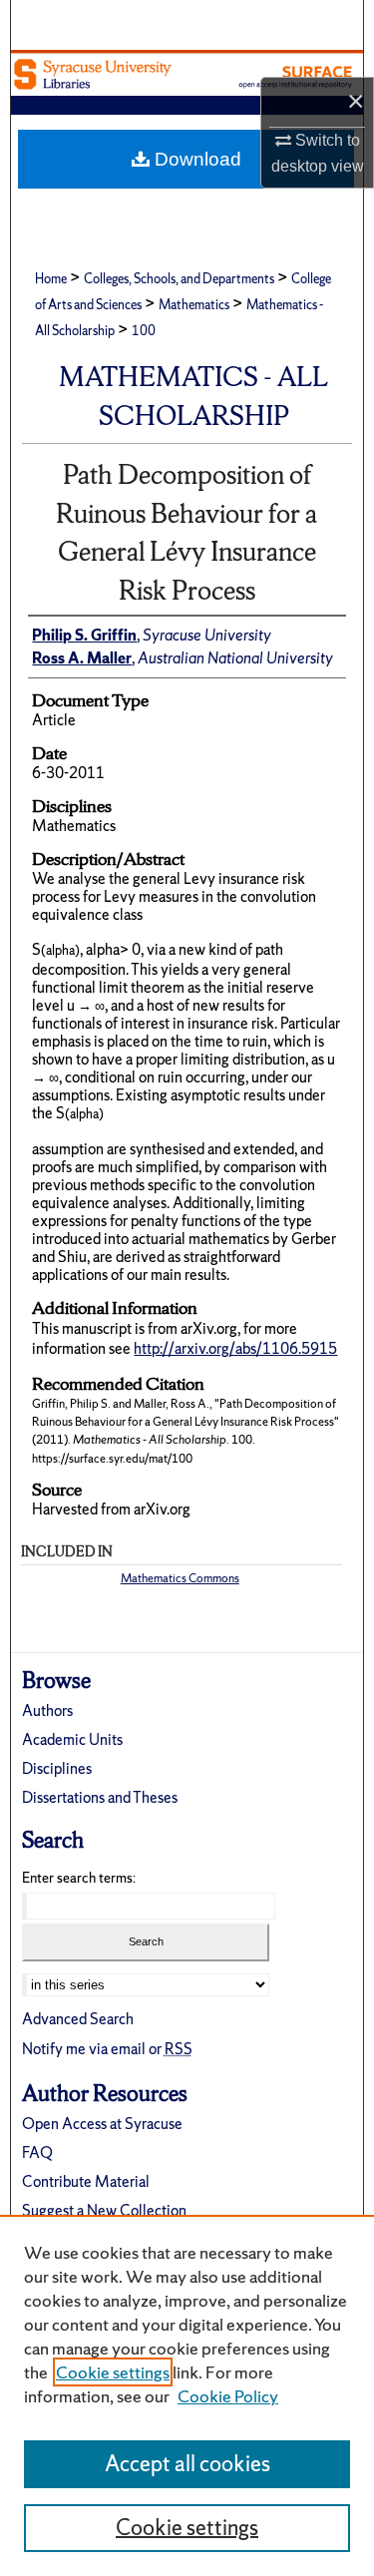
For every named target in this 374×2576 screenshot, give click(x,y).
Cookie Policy (228, 2396)
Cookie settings (113, 2372)
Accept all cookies (187, 2464)
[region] (187, 2395)
